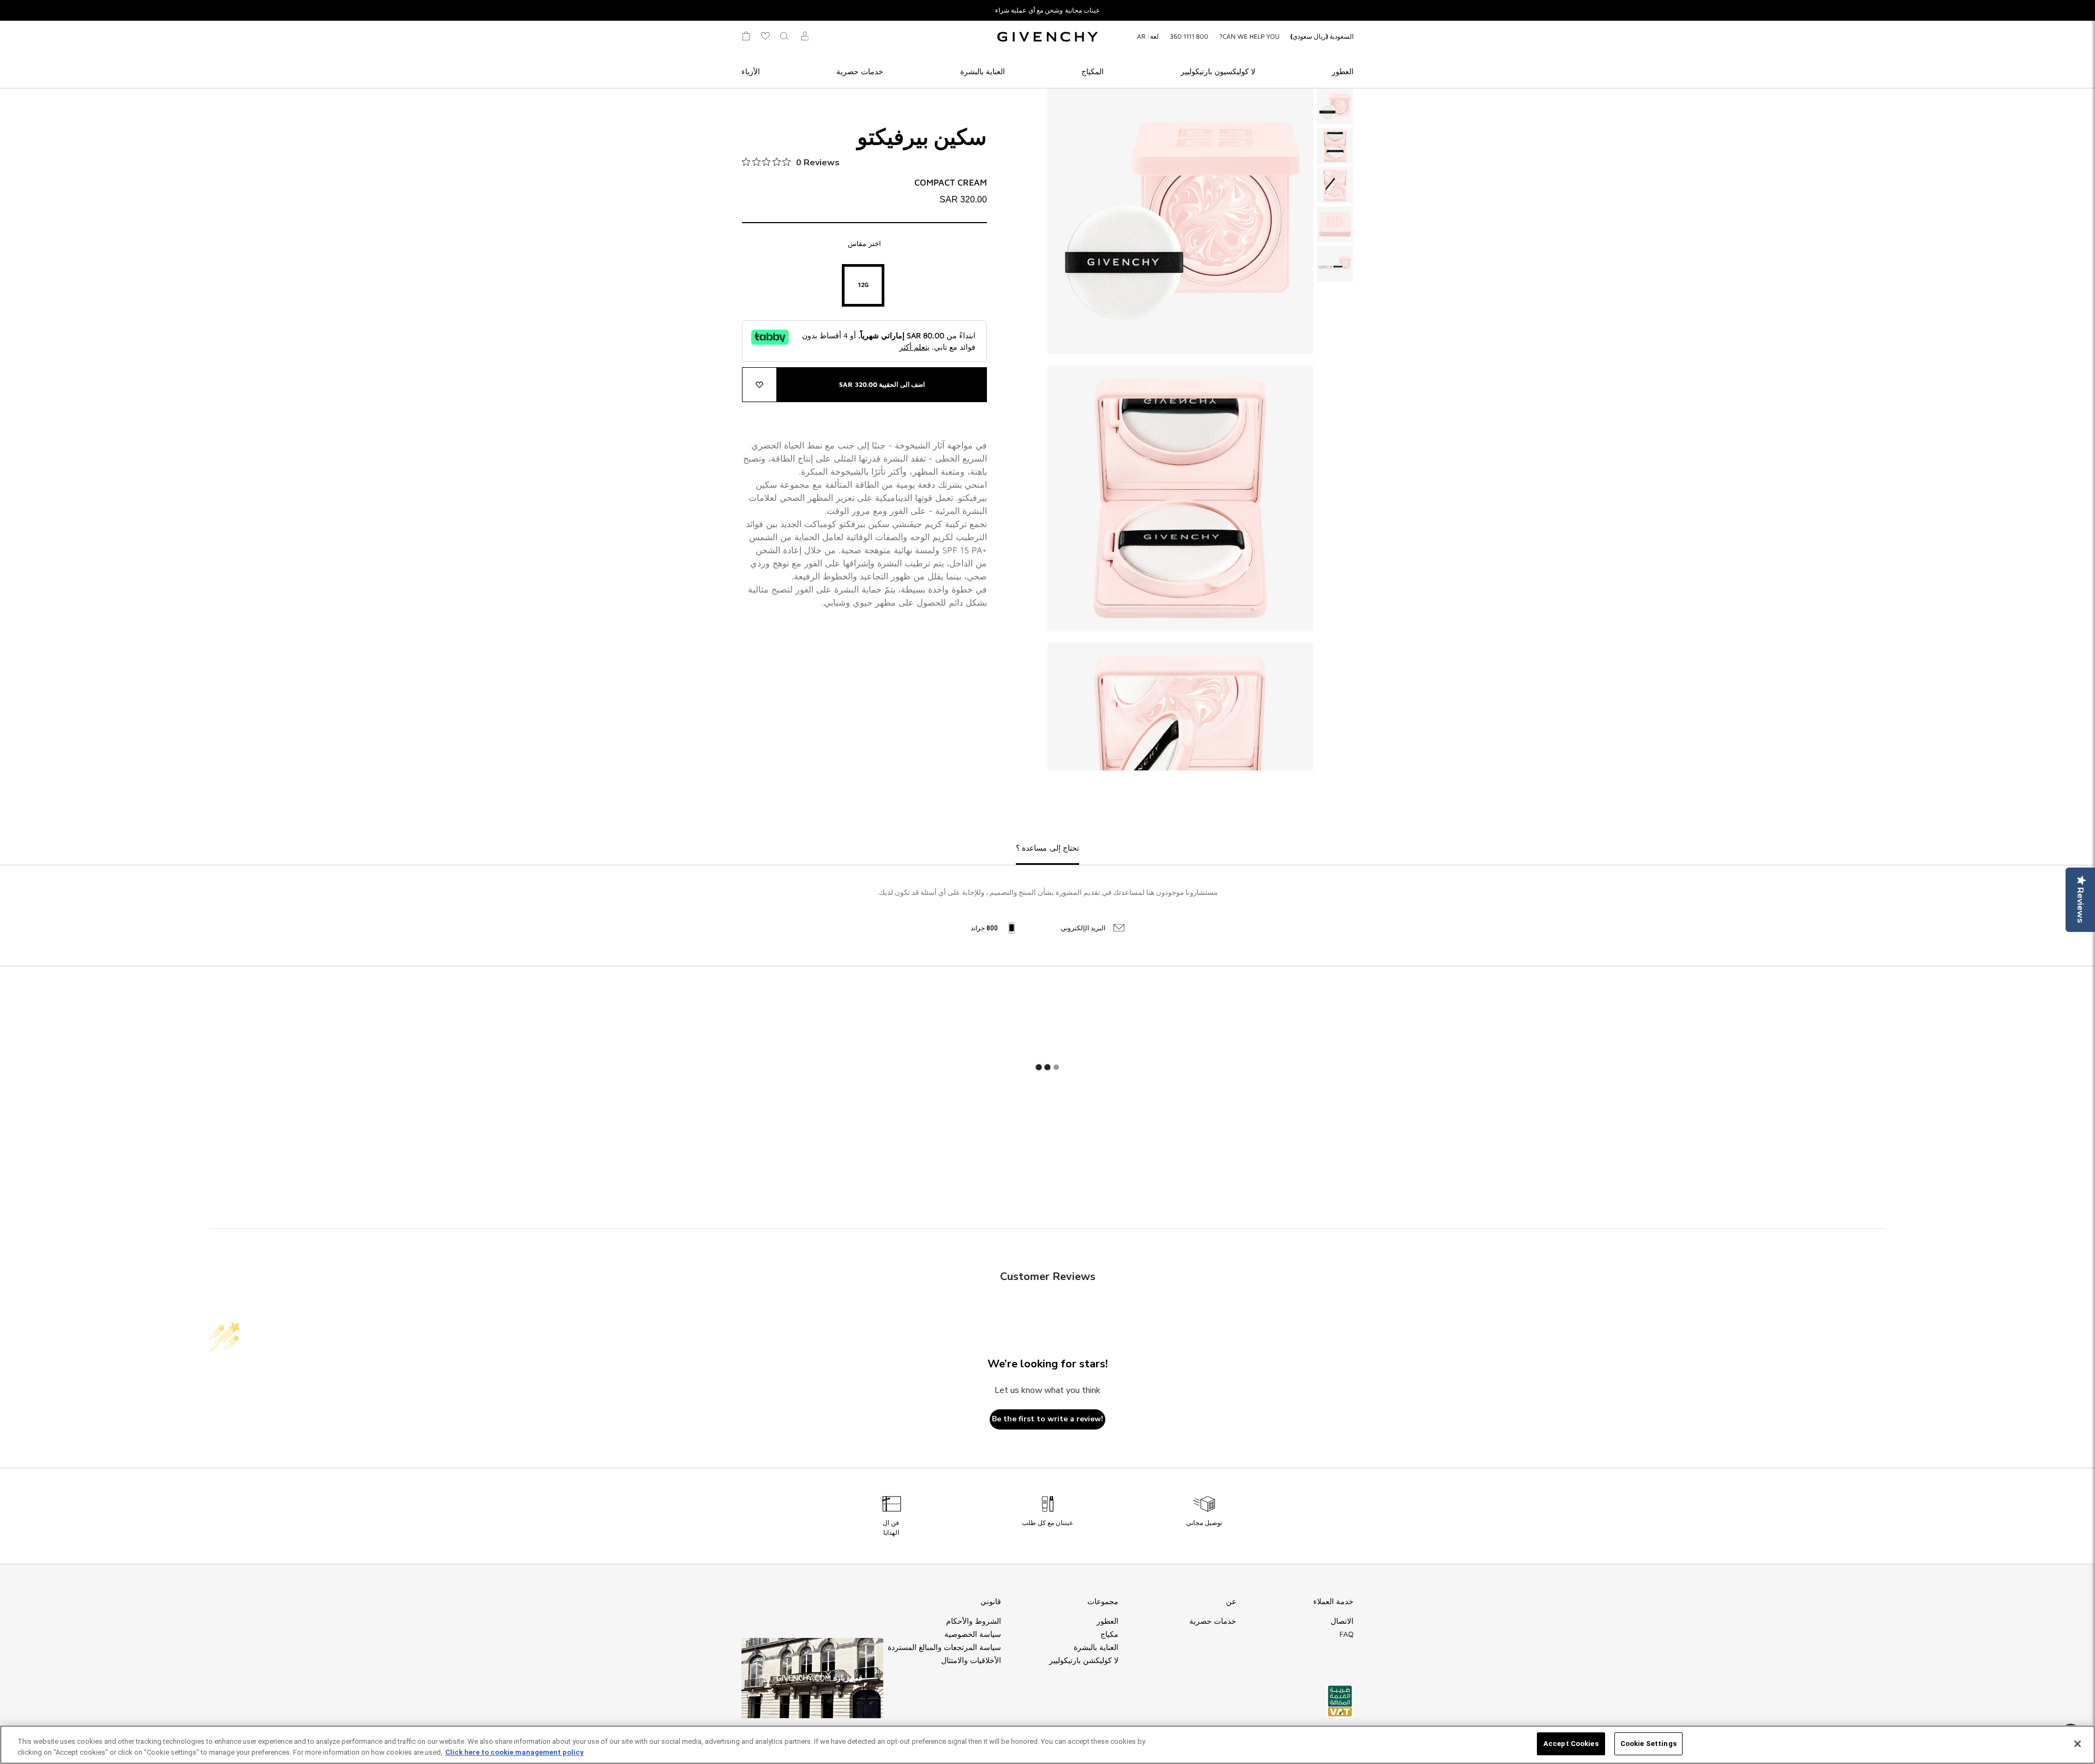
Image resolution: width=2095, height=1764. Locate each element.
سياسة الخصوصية (973, 1634)
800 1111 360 (1189, 36)
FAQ (1346, 1634)
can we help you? (1249, 36)
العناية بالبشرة (983, 71)
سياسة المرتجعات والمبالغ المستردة (944, 1647)
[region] (1047, 1745)
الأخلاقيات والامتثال (971, 1660)
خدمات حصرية (860, 71)
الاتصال (1342, 1621)
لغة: (1148, 36)
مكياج (1109, 1634)
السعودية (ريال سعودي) (1322, 36)
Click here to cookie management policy (514, 1752)
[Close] (2078, 1744)
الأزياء (751, 71)
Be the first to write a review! (1047, 1419)
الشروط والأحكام (974, 1621)
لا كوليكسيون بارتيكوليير (1218, 71)
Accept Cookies (1571, 1744)
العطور (1343, 71)
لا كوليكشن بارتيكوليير (1084, 1660)
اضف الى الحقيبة (882, 384)
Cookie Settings (1648, 1744)
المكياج (1093, 71)
